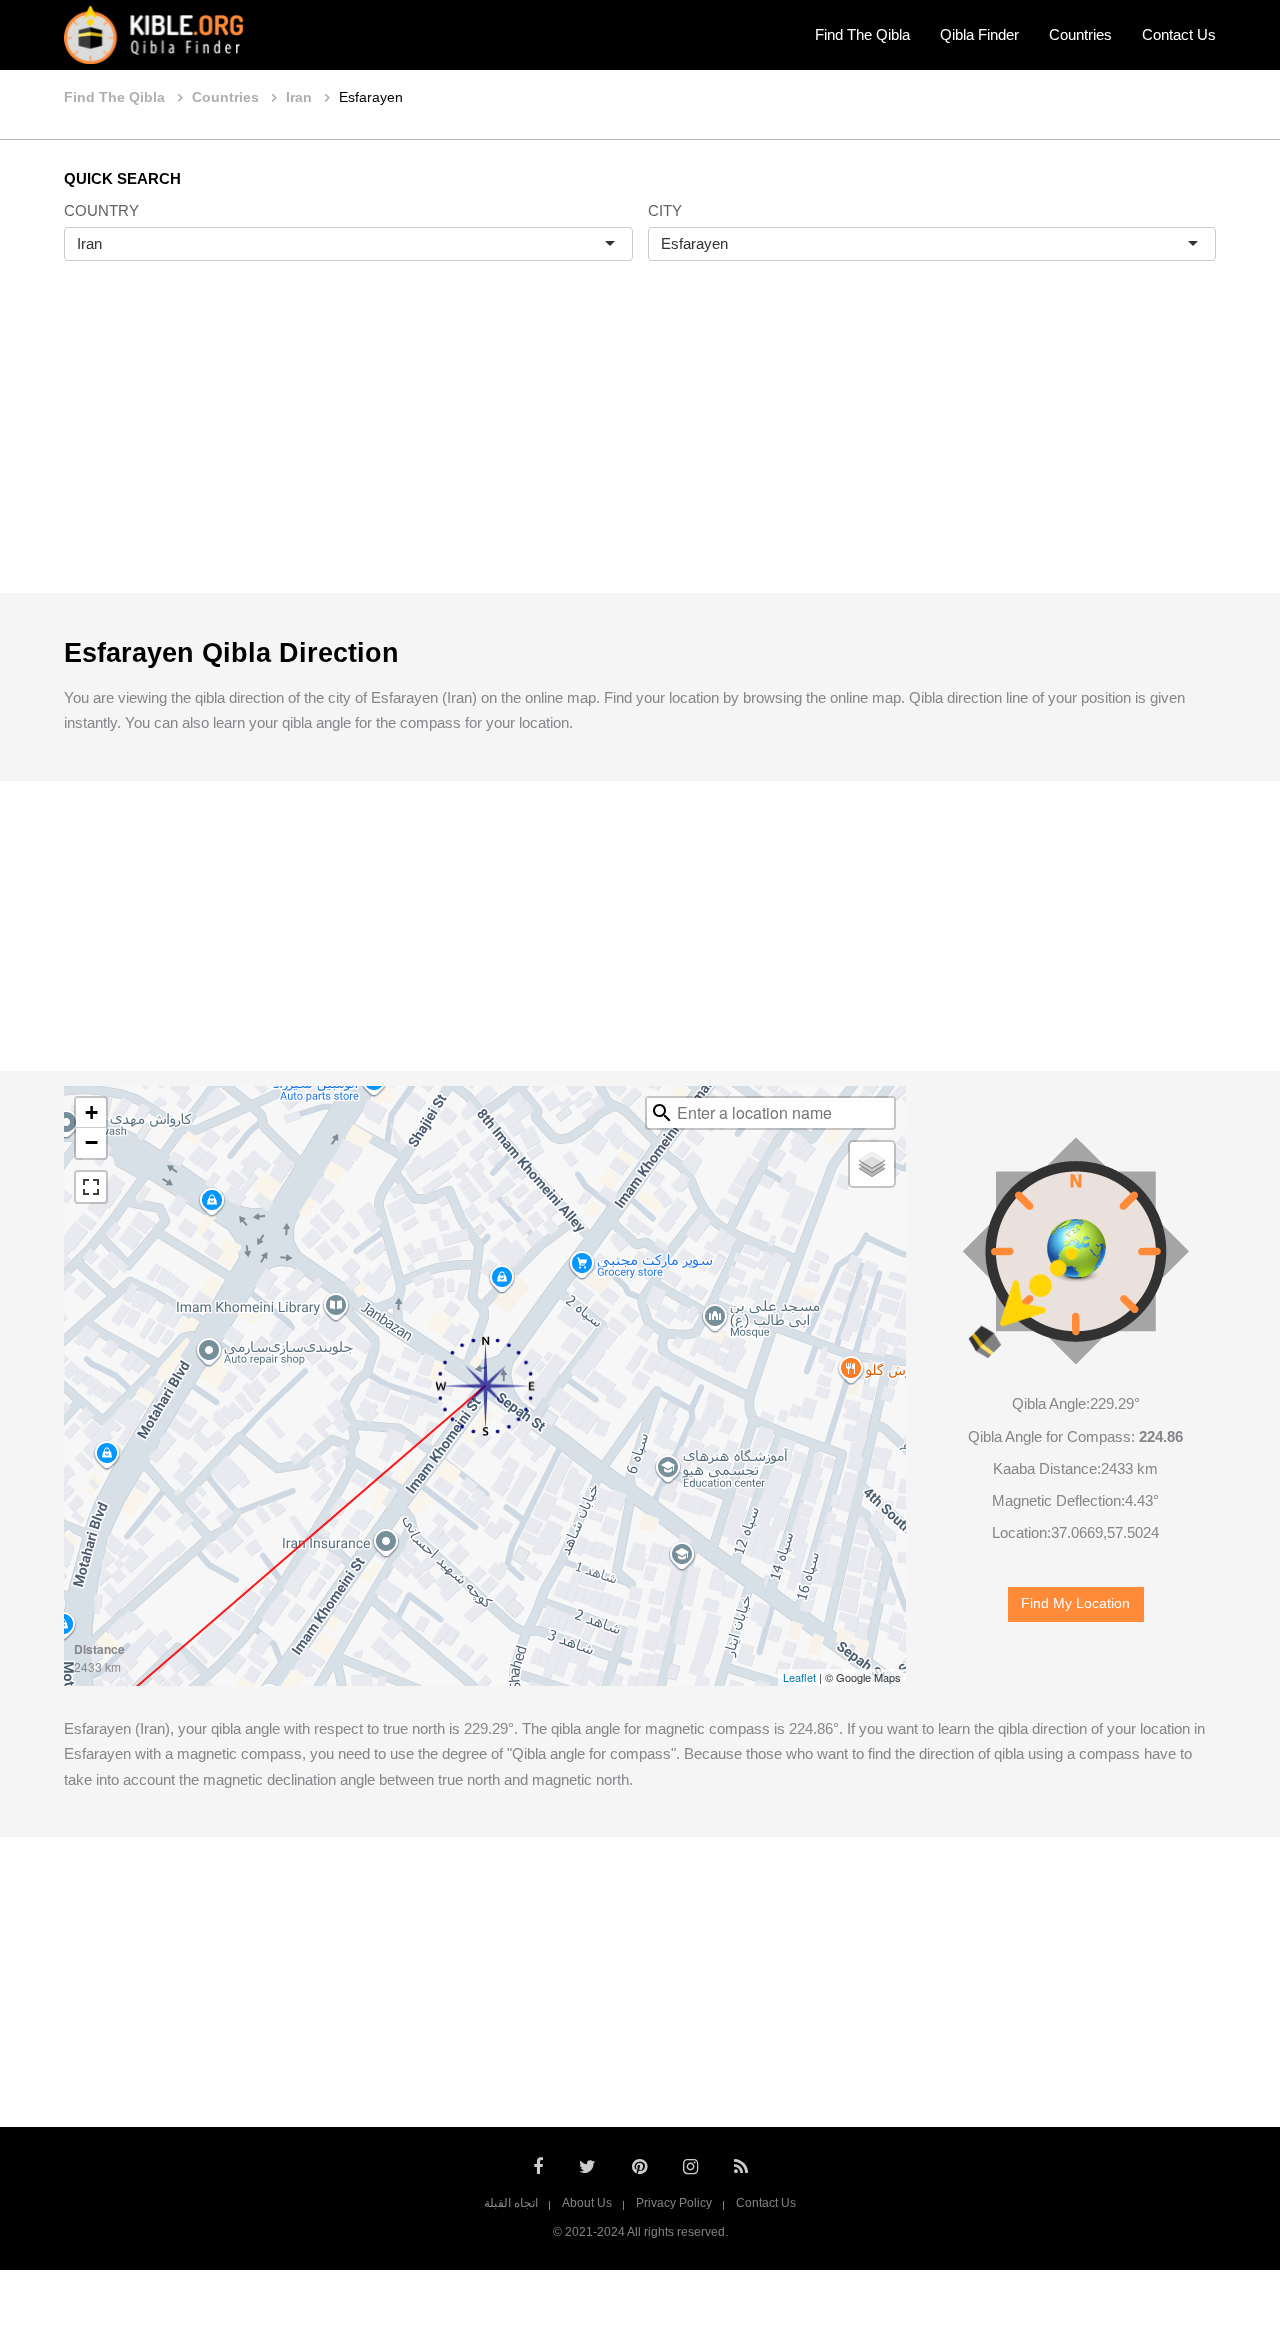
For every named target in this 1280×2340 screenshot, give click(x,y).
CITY (665, 210)
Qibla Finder (979, 34)
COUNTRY (101, 210)
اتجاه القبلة (511, 2203)
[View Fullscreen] (91, 1187)
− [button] (91, 1142)
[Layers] (872, 1164)
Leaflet (799, 1677)
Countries (1080, 34)
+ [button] (91, 1112)
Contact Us (1179, 34)
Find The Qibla (862, 34)
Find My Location (1075, 1603)
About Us (587, 2203)
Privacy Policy (674, 2203)
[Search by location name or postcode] (662, 1113)
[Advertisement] (640, 448)
